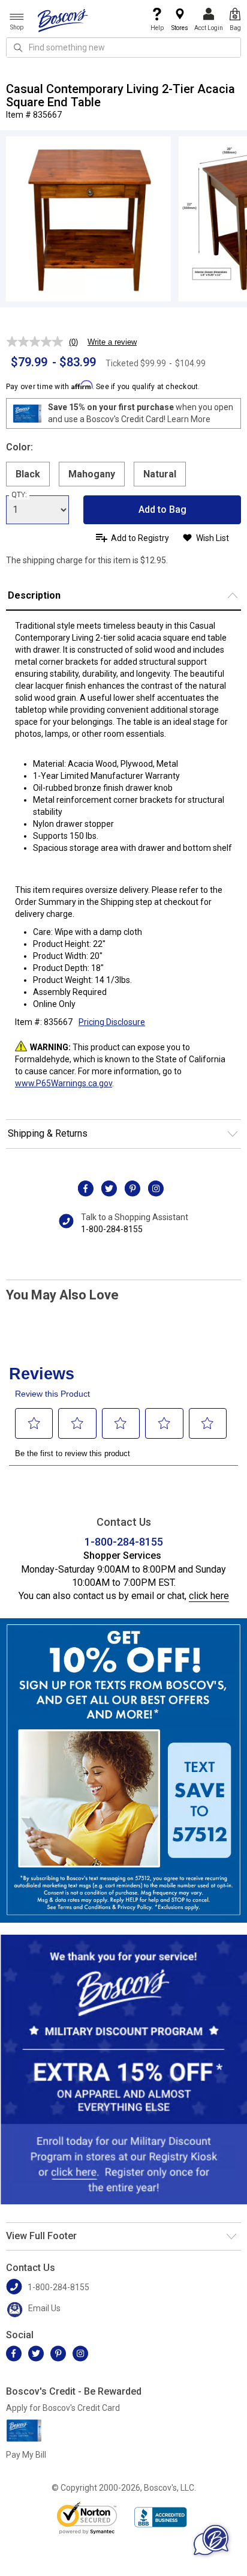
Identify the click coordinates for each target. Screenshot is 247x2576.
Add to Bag (162, 509)
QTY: (19, 495)
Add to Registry (140, 538)
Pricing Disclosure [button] (112, 1022)
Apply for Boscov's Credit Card (63, 2408)
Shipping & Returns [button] (48, 1133)
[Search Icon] (18, 47)
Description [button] (34, 595)
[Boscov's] (63, 20)
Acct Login (209, 28)
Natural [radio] (160, 474)
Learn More (189, 419)
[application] (211, 2540)
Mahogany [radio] (92, 474)
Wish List (213, 538)
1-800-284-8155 (112, 1229)
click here (209, 1596)
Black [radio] (28, 474)
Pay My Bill (26, 2455)
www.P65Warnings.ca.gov (64, 1083)
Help (157, 28)
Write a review (112, 342)
